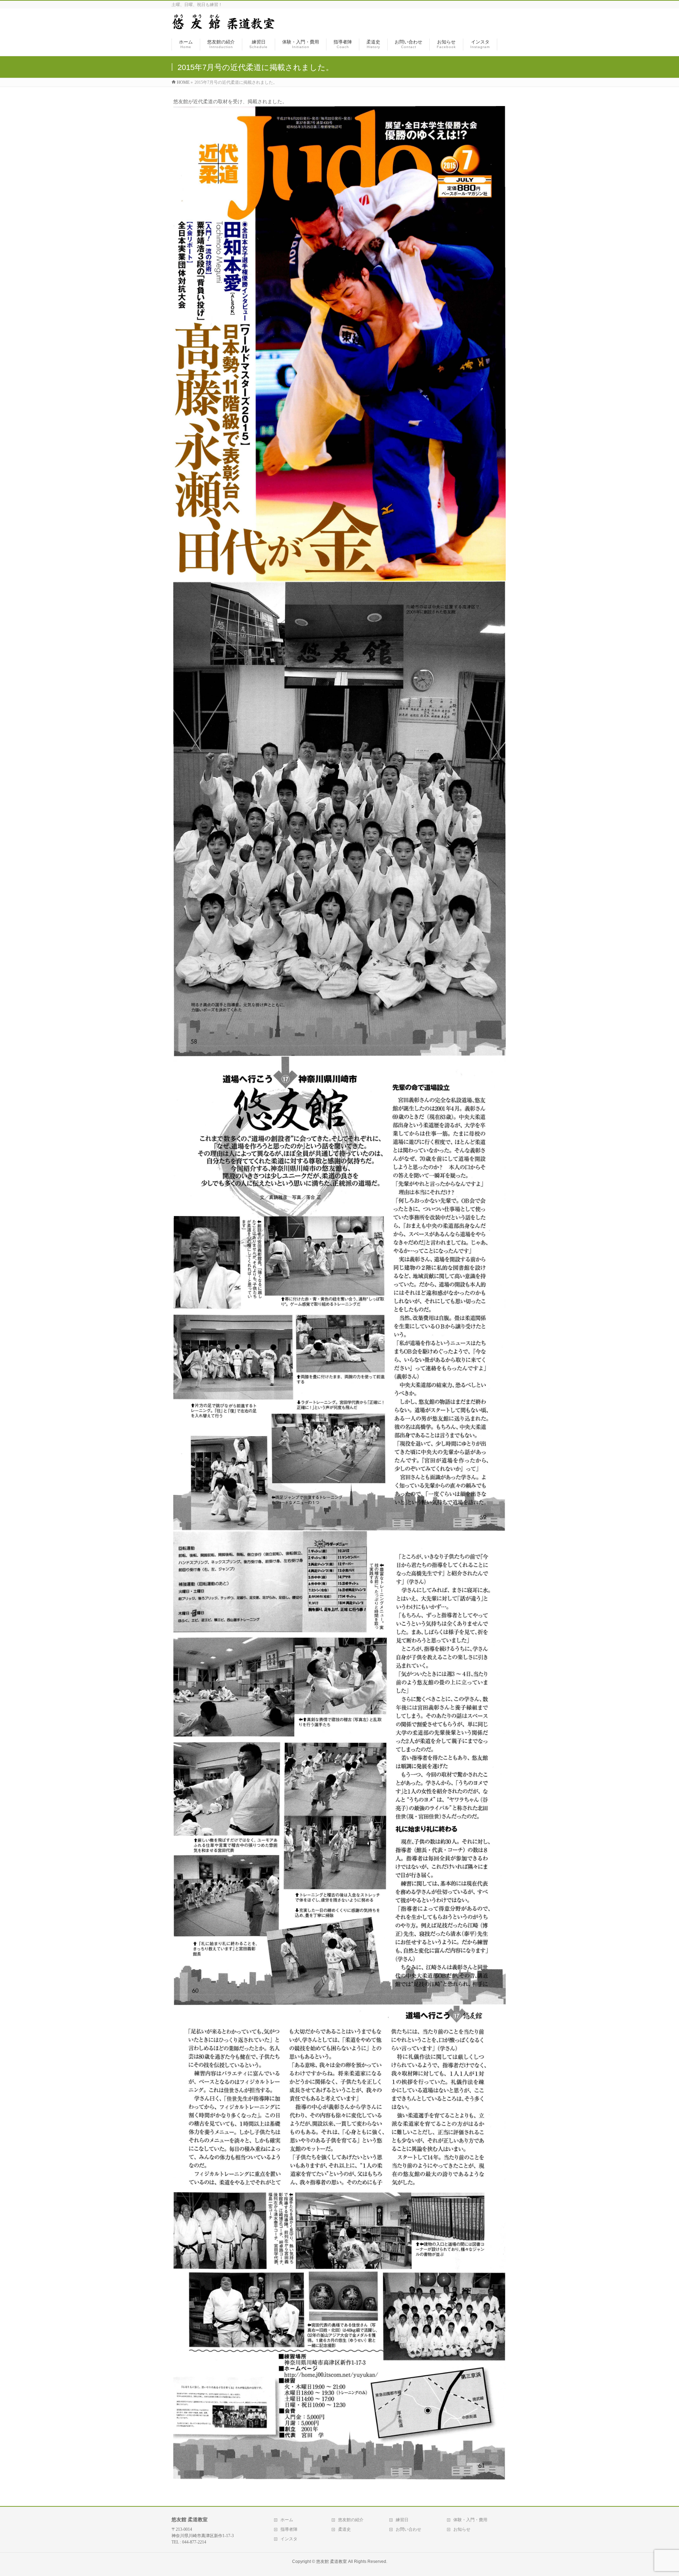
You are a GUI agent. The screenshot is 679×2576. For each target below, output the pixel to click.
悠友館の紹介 (351, 2520)
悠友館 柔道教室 (332, 2562)
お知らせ (462, 2529)
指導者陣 (289, 2529)
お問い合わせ (408, 2529)
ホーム (287, 2520)
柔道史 (344, 2529)
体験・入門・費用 (470, 2520)
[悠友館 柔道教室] (223, 26)
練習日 (402, 2520)
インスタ (289, 2539)
